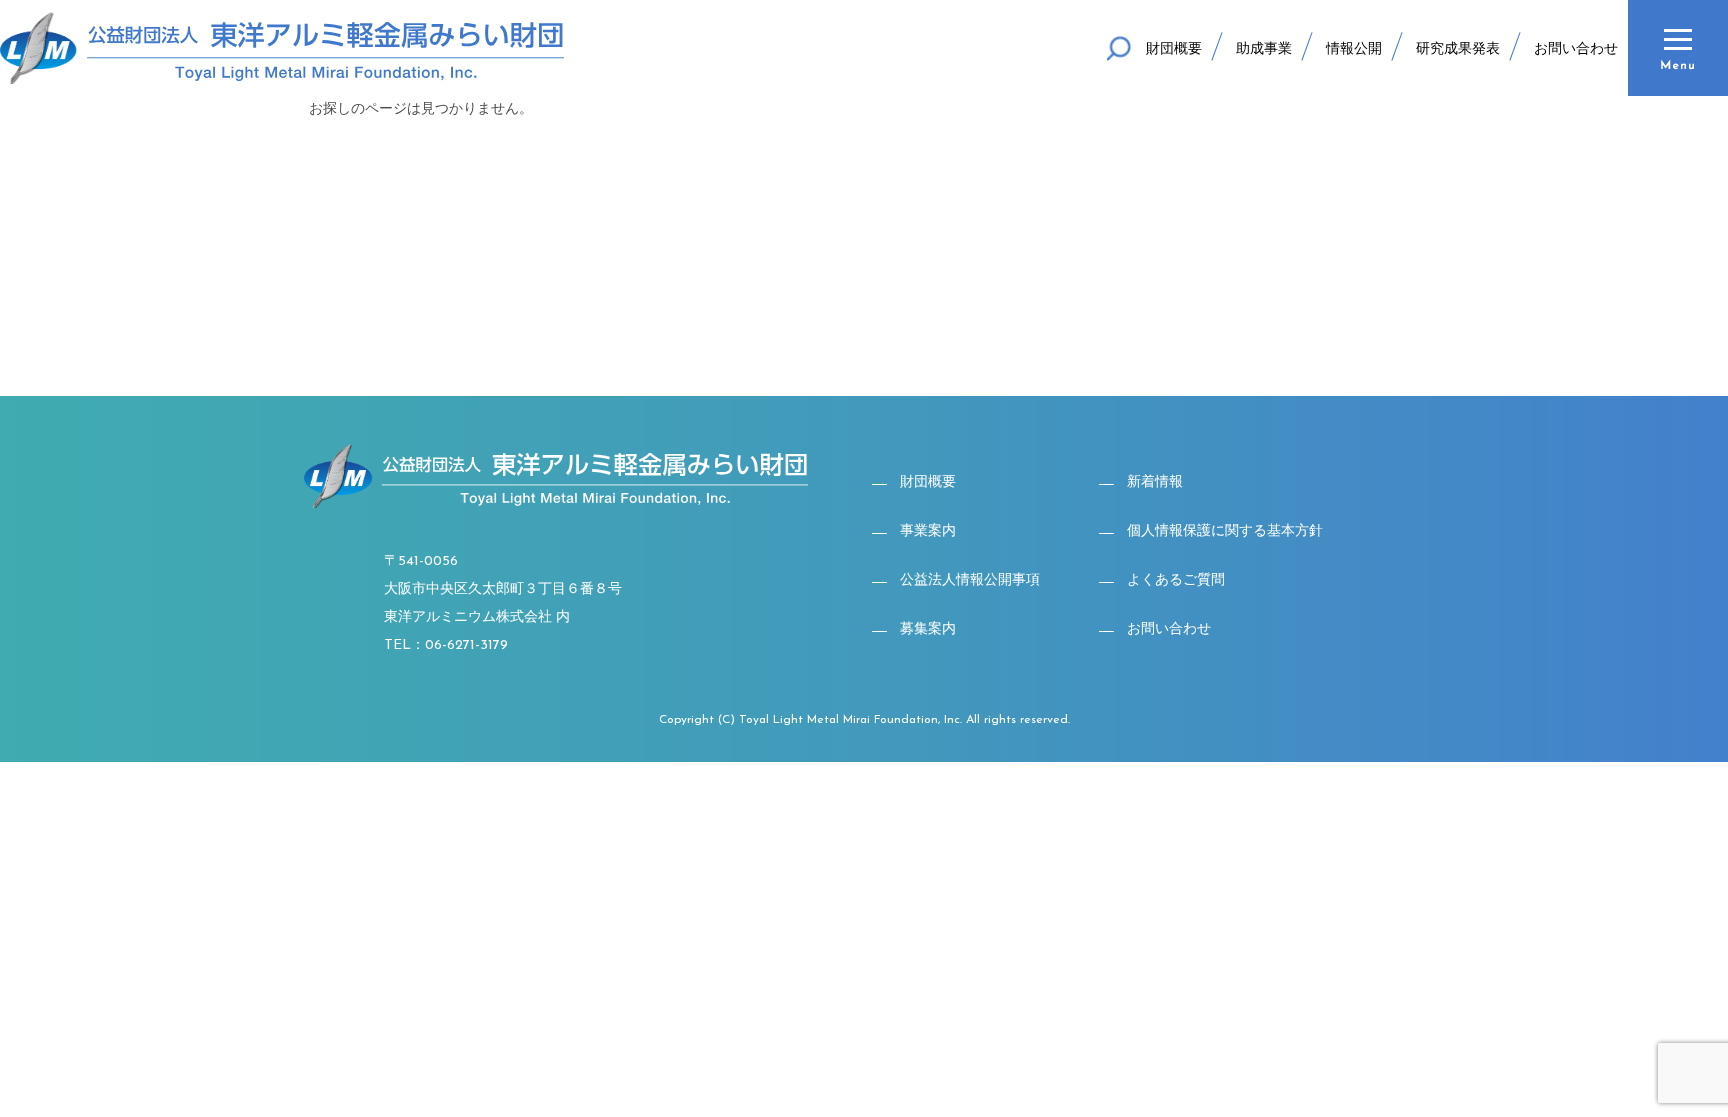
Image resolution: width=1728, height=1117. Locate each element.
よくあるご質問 (1176, 580)
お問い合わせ (1576, 49)
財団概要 (1174, 49)
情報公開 (1354, 49)
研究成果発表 (1458, 49)
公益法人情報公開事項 (970, 580)
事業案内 (928, 531)
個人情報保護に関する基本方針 (1225, 531)
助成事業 (1264, 49)
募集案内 (928, 629)
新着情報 (1155, 482)
